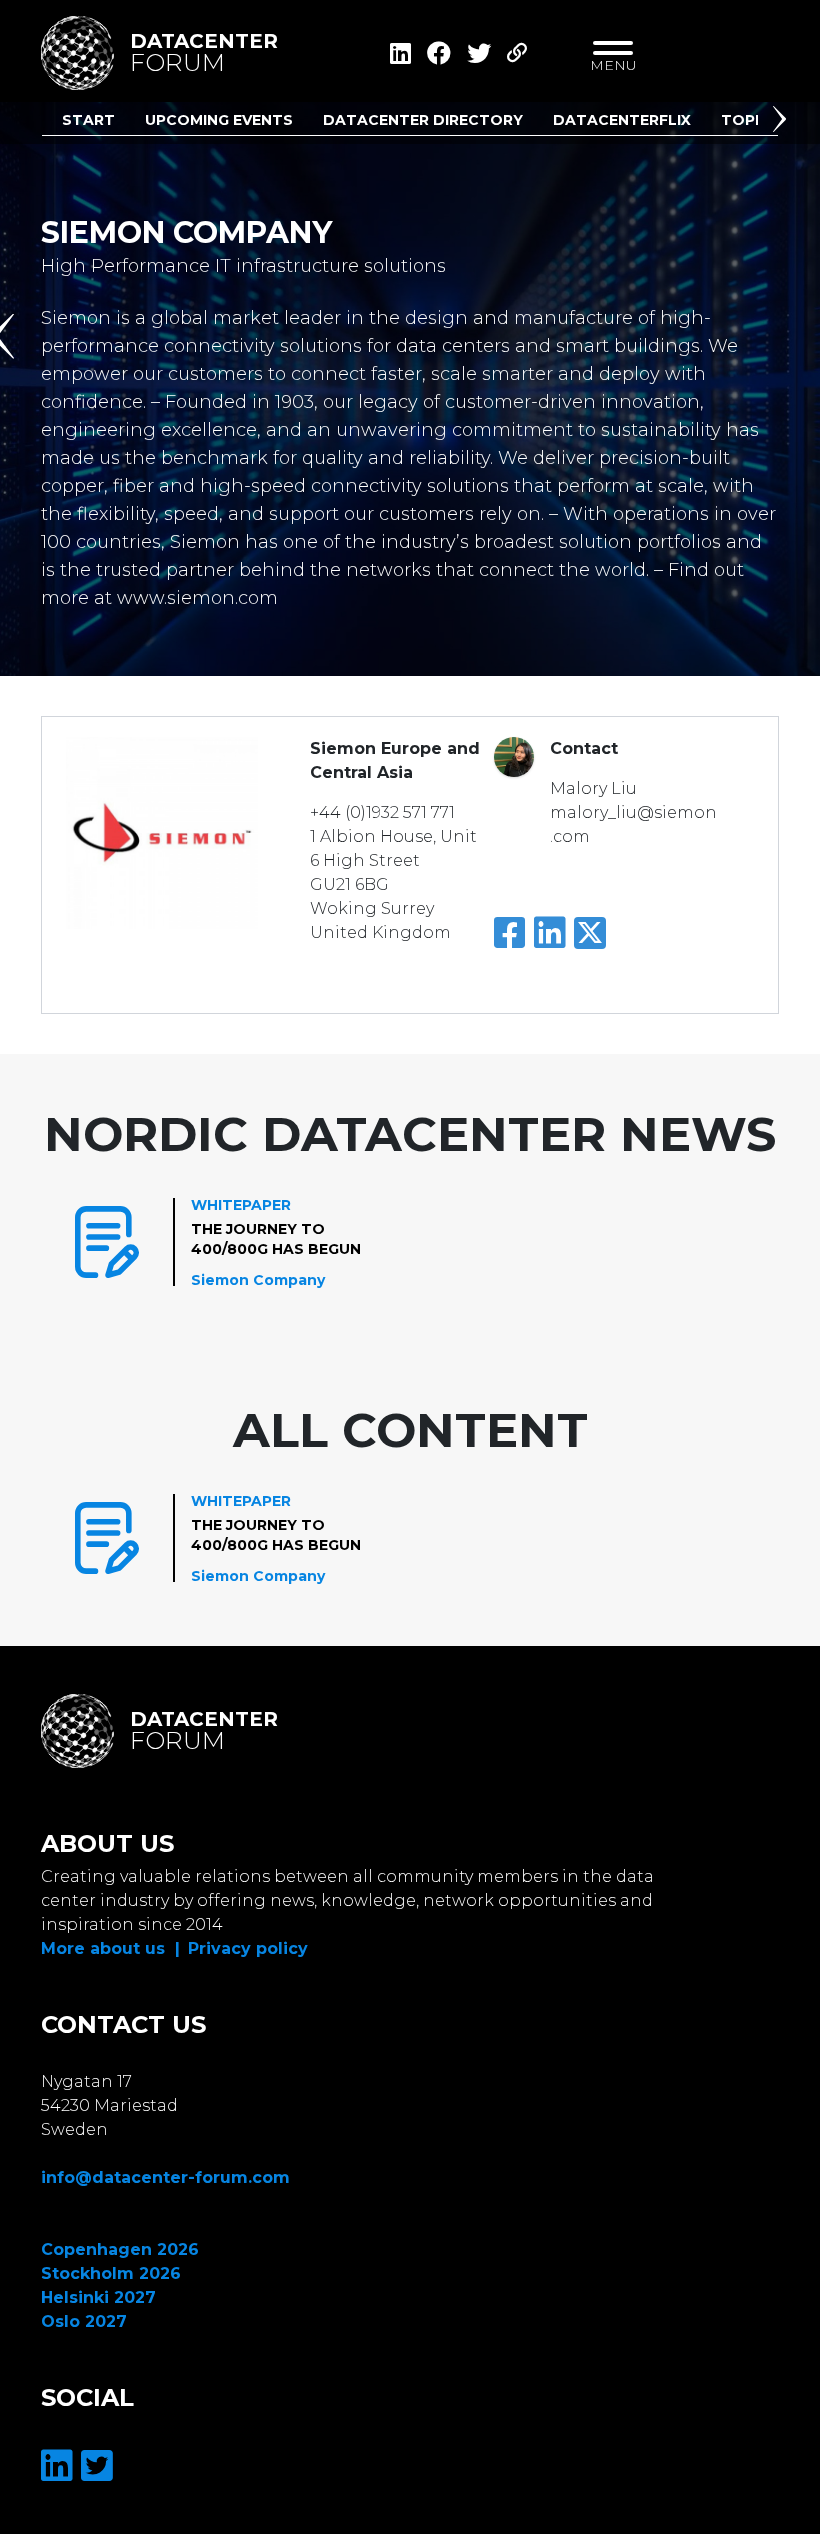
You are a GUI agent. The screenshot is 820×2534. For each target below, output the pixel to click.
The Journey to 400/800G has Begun (276, 1239)
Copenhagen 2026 (120, 2249)
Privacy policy (248, 1948)
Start (88, 120)
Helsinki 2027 (98, 2297)
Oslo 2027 (84, 2321)
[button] (783, 123)
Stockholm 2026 (111, 2273)
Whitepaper (241, 1205)
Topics (750, 120)
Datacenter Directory (423, 120)
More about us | (110, 1948)
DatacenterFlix (622, 120)
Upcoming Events (219, 120)
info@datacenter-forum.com (165, 2177)
